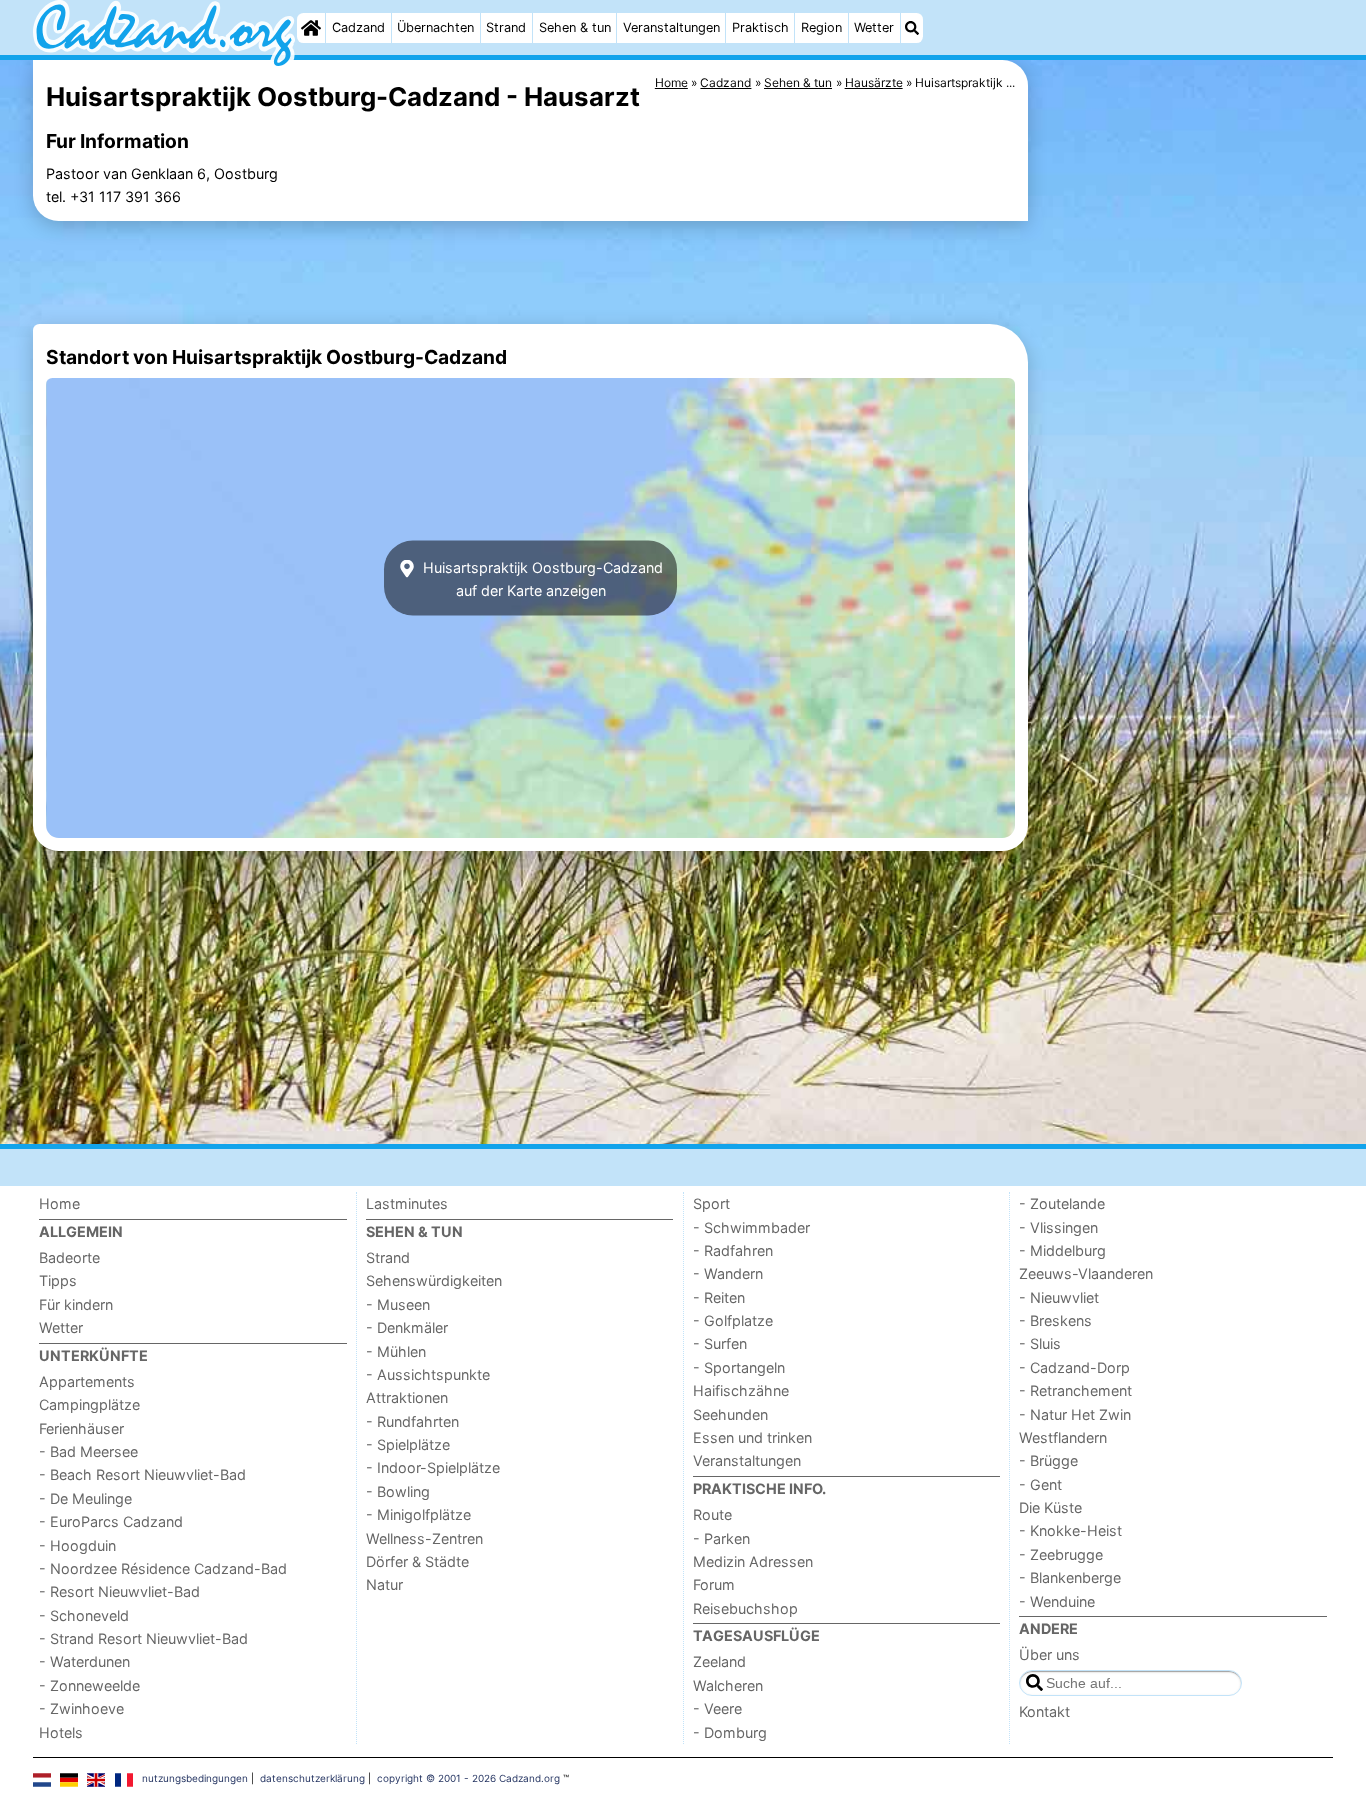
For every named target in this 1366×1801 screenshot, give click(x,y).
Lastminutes (407, 1203)
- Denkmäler (407, 1327)
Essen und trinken (752, 1437)
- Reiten (719, 1297)
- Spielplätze (408, 1444)
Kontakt (1044, 1711)
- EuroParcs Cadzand (111, 1521)
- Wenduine (1057, 1601)
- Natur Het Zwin (1075, 1414)
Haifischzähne (741, 1390)
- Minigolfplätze (418, 1514)
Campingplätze (89, 1404)
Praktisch (760, 27)
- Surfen (720, 1343)
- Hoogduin (77, 1545)
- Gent (1040, 1484)
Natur (384, 1584)
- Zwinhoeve (81, 1708)
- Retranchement (1075, 1390)
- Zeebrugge (1061, 1554)
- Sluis (1040, 1343)
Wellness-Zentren (424, 1538)
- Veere (717, 1708)
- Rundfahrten (412, 1421)
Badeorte (69, 1257)
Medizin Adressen (753, 1561)
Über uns (1049, 1654)
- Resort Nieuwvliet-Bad (119, 1591)
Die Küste (1050, 1507)
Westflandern (1063, 1437)
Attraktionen (407, 1397)
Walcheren (728, 1685)
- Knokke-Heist (1070, 1530)
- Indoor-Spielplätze (433, 1467)
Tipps (58, 1280)
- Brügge (1048, 1460)
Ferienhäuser (81, 1428)
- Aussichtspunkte (428, 1374)
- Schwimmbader (751, 1227)
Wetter (874, 27)
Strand (506, 27)
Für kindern (76, 1304)
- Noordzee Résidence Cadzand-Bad (163, 1568)
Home (59, 1203)
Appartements (87, 1381)
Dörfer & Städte (417, 1561)
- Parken (721, 1538)
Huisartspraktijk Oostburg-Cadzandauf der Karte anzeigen (541, 578)
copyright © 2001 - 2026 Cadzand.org (468, 1778)
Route (712, 1514)
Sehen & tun (575, 27)
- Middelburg (1062, 1250)
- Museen (398, 1304)
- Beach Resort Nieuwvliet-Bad (142, 1474)
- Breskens (1055, 1320)
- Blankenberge (1070, 1577)
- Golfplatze (733, 1320)
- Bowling (398, 1491)
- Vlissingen (1058, 1227)
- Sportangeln (739, 1367)
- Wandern (728, 1273)
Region (821, 27)
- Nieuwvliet (1059, 1297)
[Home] (311, 28)
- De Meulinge (85, 1498)
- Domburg (730, 1732)
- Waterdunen (84, 1661)
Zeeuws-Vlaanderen (1086, 1273)
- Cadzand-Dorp (1074, 1367)
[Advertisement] (1183, 520)
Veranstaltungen (671, 27)
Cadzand (358, 27)
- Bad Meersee (88, 1451)
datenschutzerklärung (312, 1778)
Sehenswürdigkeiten (434, 1280)
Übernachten (435, 27)
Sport (711, 1203)
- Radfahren (733, 1250)
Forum (714, 1584)
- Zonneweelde (89, 1685)
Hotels (61, 1732)
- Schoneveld (84, 1615)
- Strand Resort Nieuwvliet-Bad (143, 1638)
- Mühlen (396, 1351)
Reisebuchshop (745, 1608)
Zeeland (719, 1661)
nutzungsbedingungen (195, 1778)
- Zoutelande (1062, 1203)
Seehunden (730, 1414)
